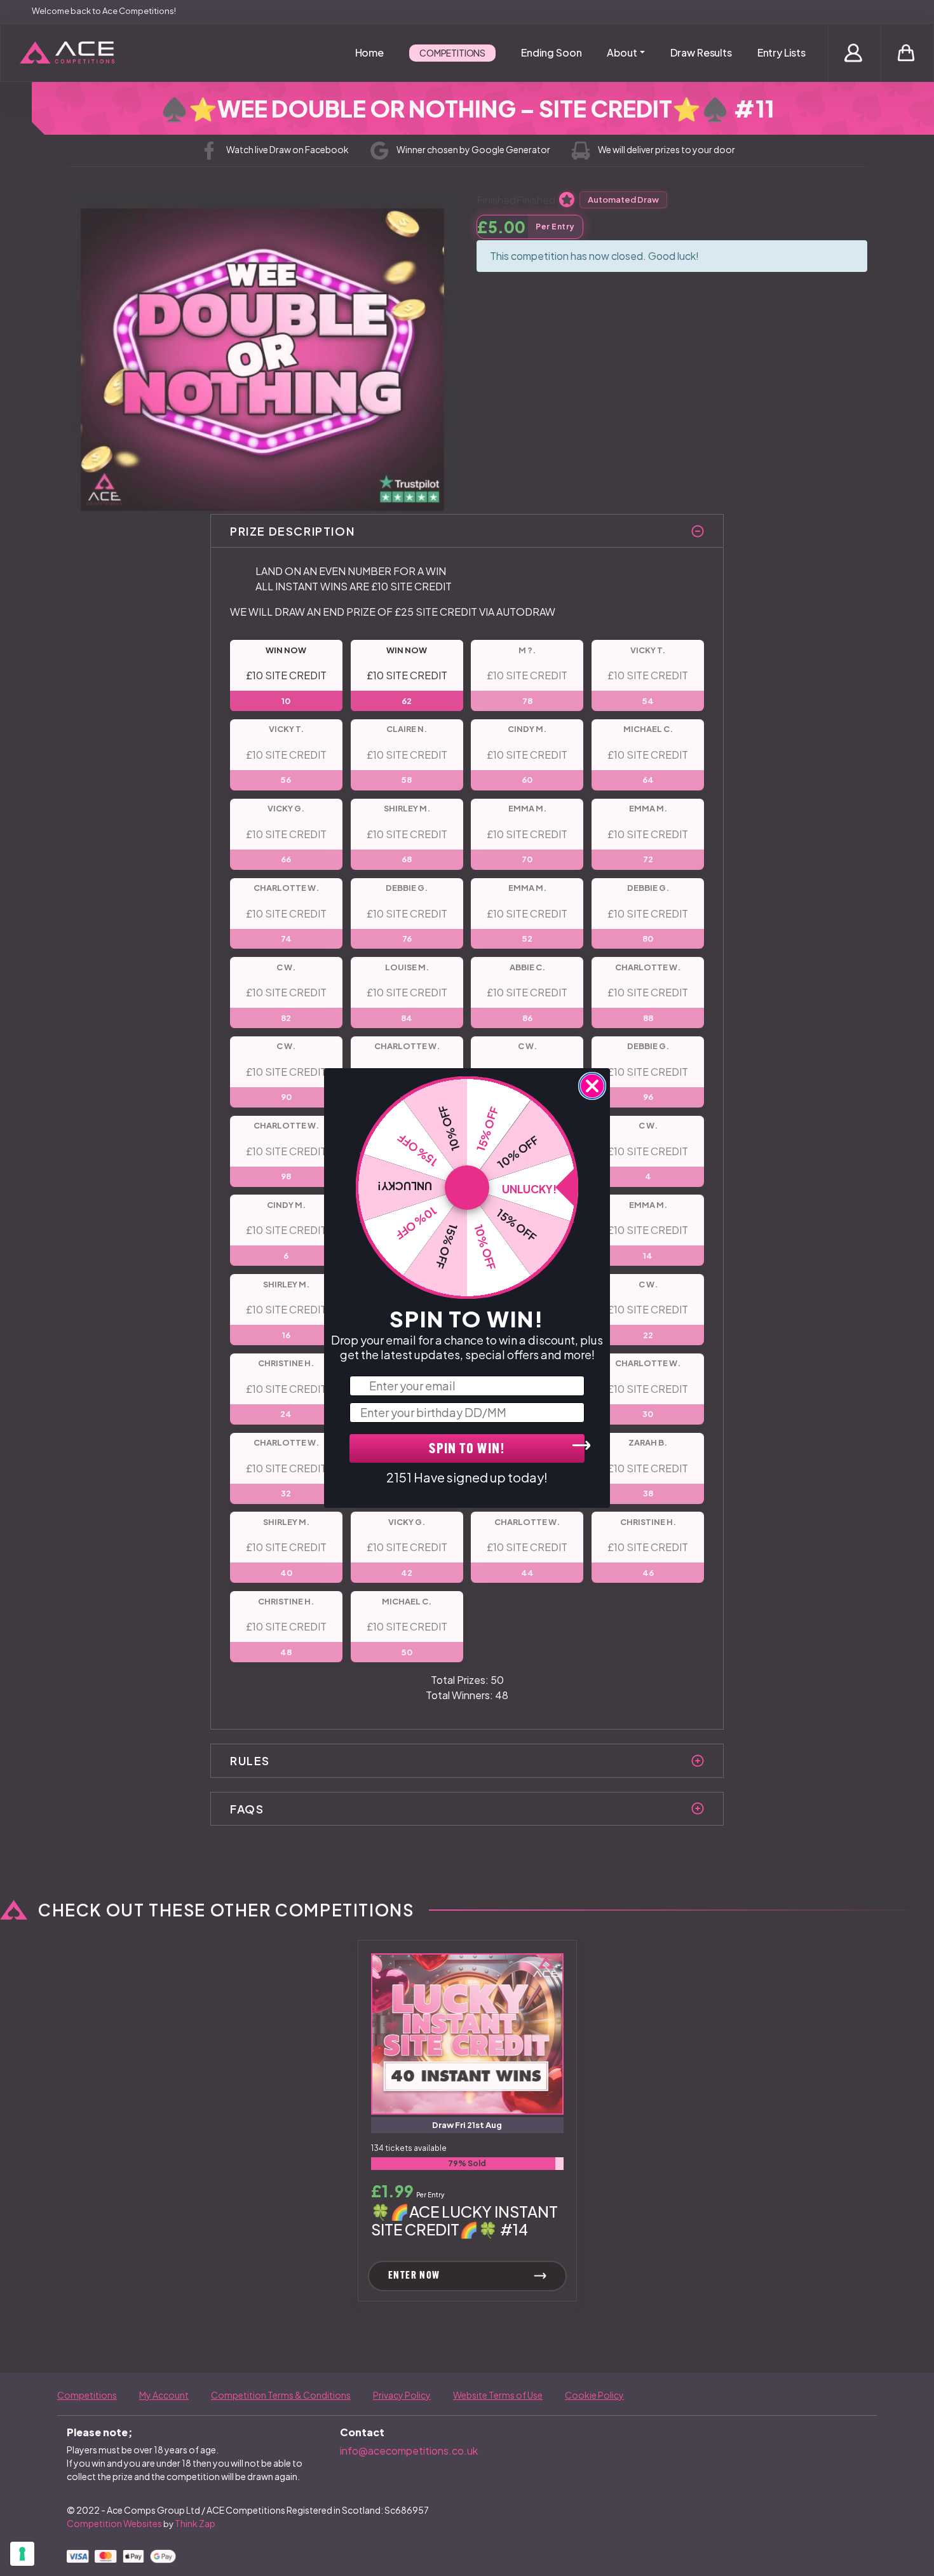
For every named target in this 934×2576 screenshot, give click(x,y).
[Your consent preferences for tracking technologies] (22, 2554)
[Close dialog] (592, 1086)
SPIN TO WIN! (467, 1450)
